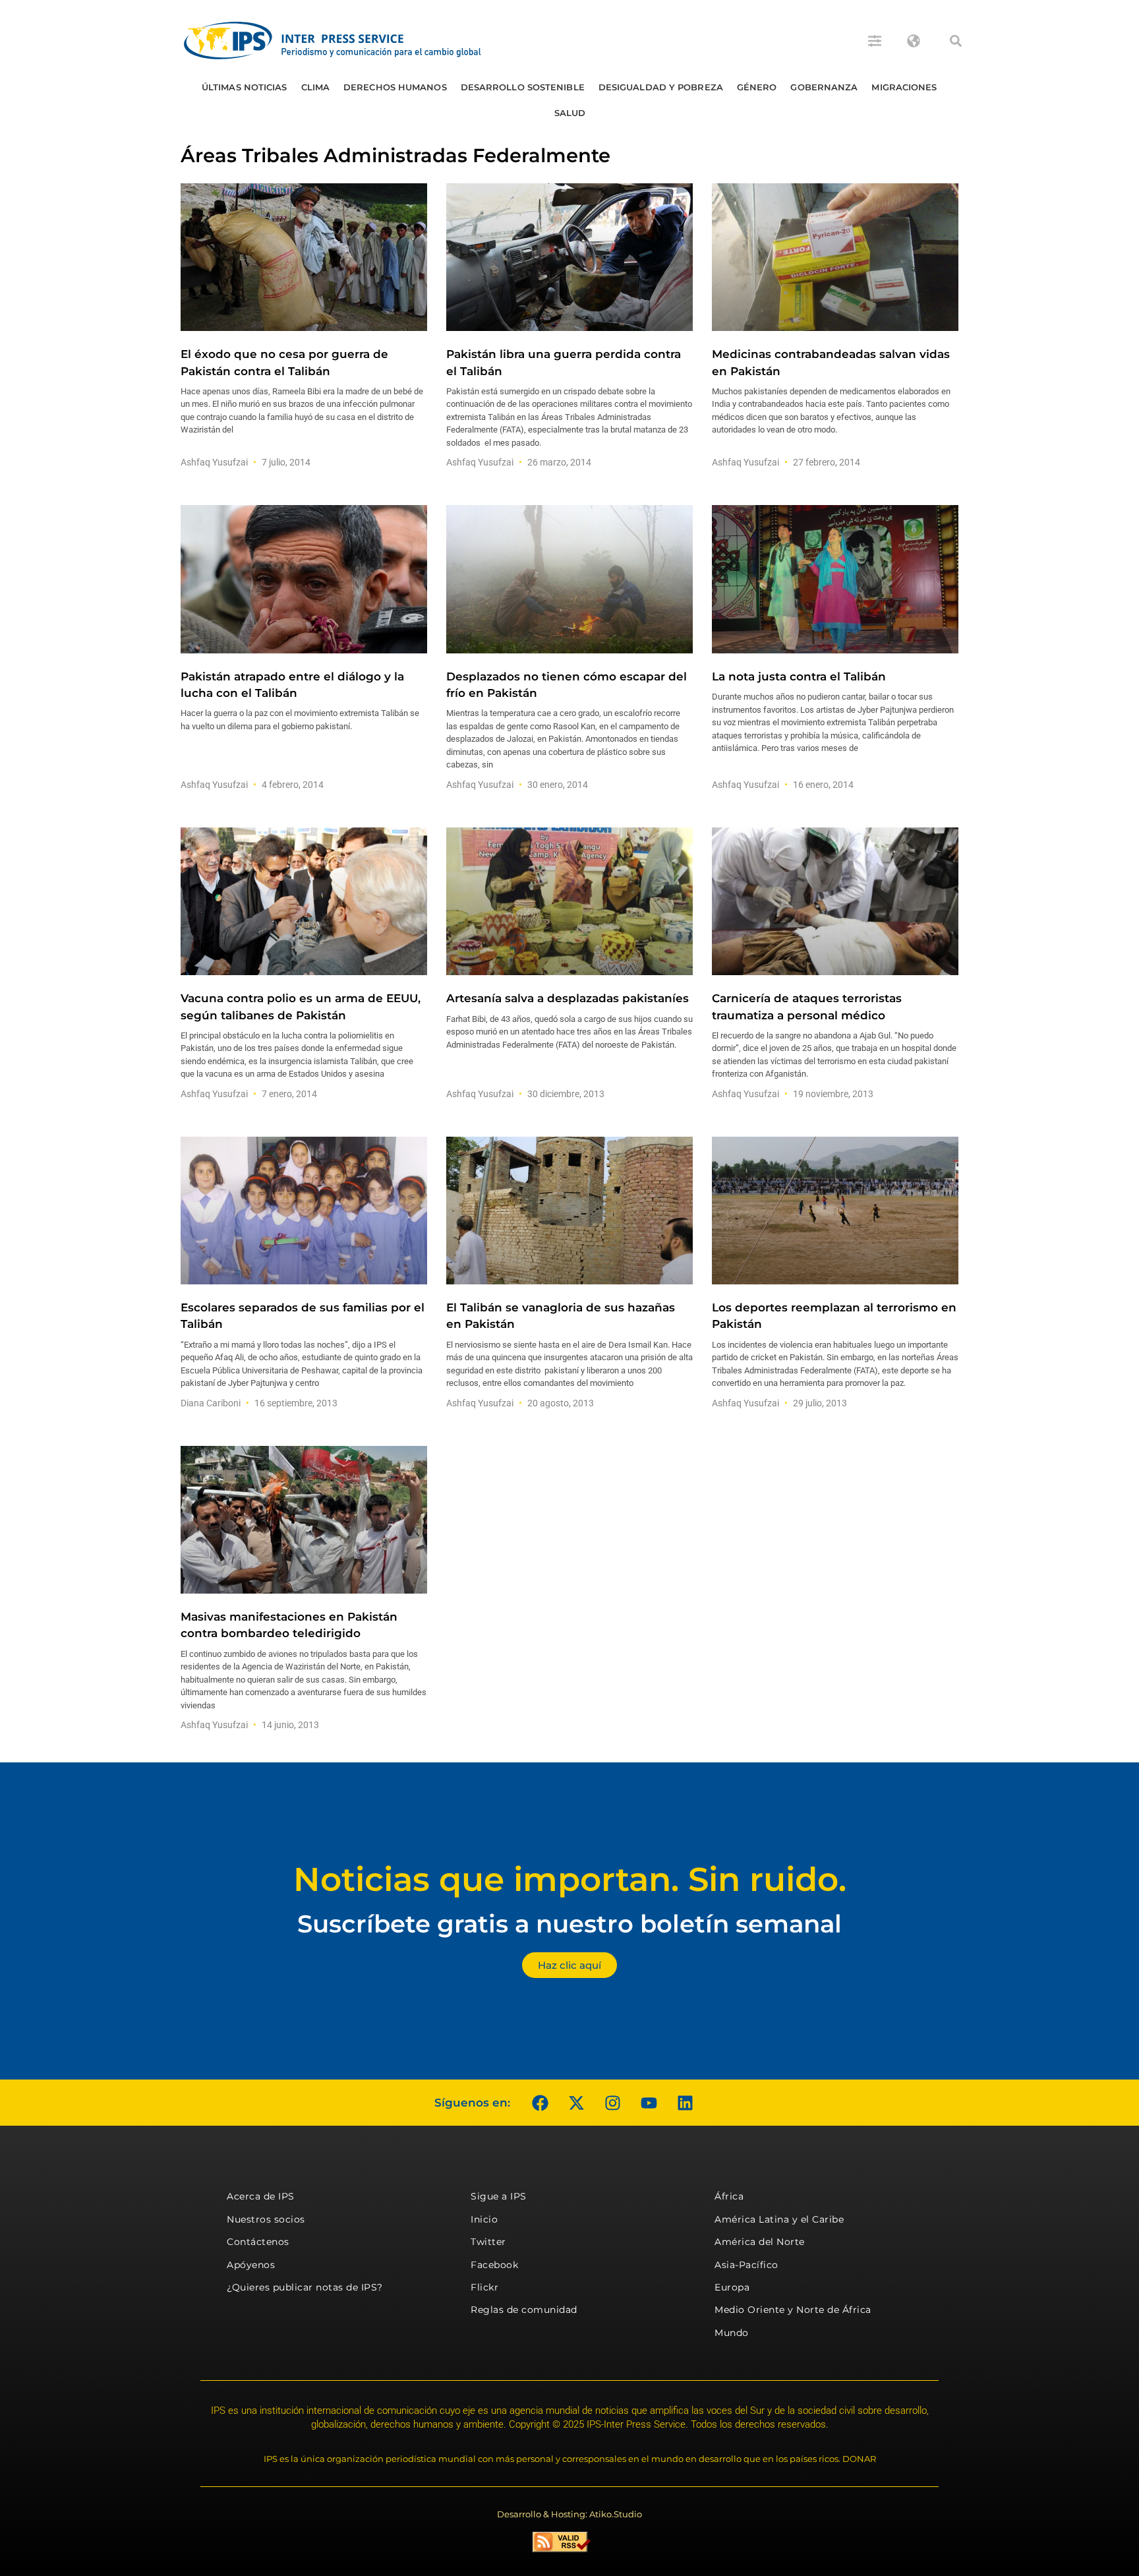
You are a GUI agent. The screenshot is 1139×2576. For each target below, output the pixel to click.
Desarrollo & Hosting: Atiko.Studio (569, 2514)
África (729, 2196)
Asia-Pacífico (746, 2265)
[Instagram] (612, 2103)
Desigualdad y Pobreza (661, 87)
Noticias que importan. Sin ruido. (570, 1879)
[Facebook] (540, 2103)
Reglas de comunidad (524, 2310)
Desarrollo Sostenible (523, 87)
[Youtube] (649, 2103)
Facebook (494, 2265)
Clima (316, 87)
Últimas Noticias (245, 87)
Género (757, 87)
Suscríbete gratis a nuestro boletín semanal (569, 1924)
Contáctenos (258, 2242)
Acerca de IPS (261, 2196)
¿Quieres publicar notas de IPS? (305, 2287)
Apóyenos (251, 2265)
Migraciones (904, 87)
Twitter (488, 2242)
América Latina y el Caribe (779, 2219)
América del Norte (760, 2242)
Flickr (484, 2287)
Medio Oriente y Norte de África (793, 2310)
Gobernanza (824, 87)
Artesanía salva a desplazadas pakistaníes (568, 998)
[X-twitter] (576, 2103)
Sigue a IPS (499, 2196)
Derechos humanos (395, 87)
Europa (732, 2287)
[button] (956, 41)
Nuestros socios (266, 2219)
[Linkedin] (685, 2103)
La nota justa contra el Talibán (799, 676)
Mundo (732, 2333)
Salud (570, 113)
